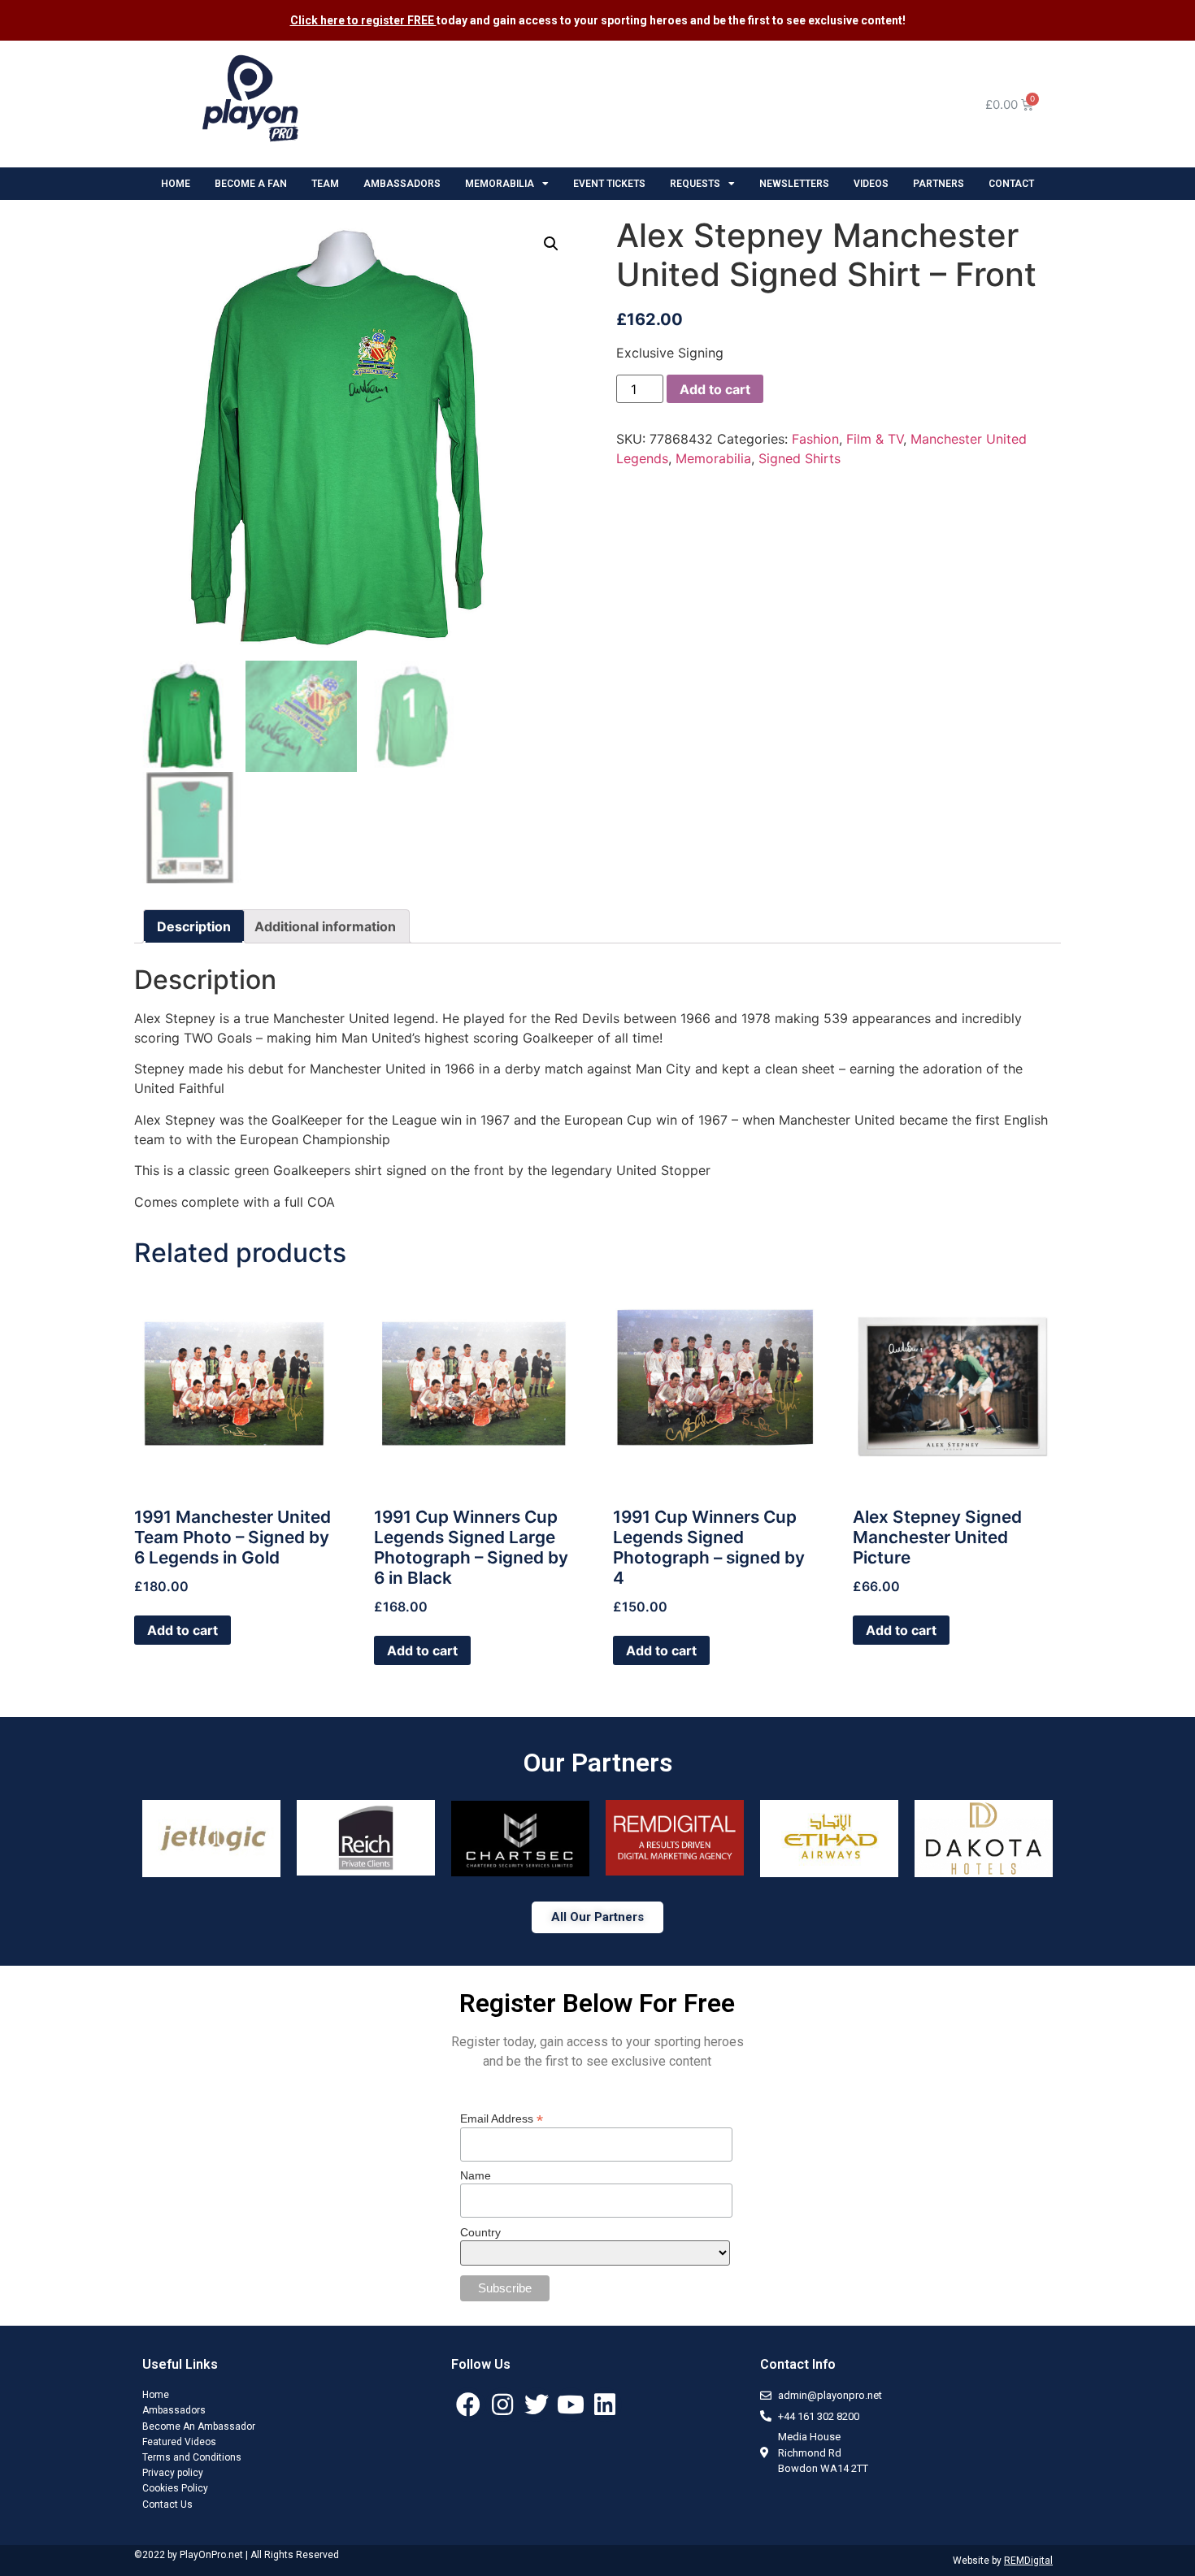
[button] (597, 1917)
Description (194, 926)
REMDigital (1028, 2561)
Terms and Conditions (192, 2457)
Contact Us (167, 2504)
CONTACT (1011, 184)
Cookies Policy (175, 2488)
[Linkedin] (605, 2405)
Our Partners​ (598, 1763)
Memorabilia (713, 458)
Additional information (325, 926)
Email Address (502, 2118)
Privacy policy (173, 2473)
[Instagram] (502, 2405)
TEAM (325, 184)
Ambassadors (174, 2410)
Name (476, 2175)
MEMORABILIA (500, 184)
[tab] (194, 926)
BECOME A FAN (251, 184)
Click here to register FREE (363, 20)
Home (156, 2395)
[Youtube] (571, 2405)
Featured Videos (179, 2442)
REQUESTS (695, 184)
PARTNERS (939, 184)
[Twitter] (537, 2405)
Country (480, 2232)
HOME (176, 184)
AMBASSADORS (402, 184)
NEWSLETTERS (794, 184)
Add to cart (715, 389)
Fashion (815, 439)
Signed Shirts (800, 458)
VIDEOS (871, 184)
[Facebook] (468, 2405)
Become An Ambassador (199, 2426)
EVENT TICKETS (609, 184)
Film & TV (875, 439)
